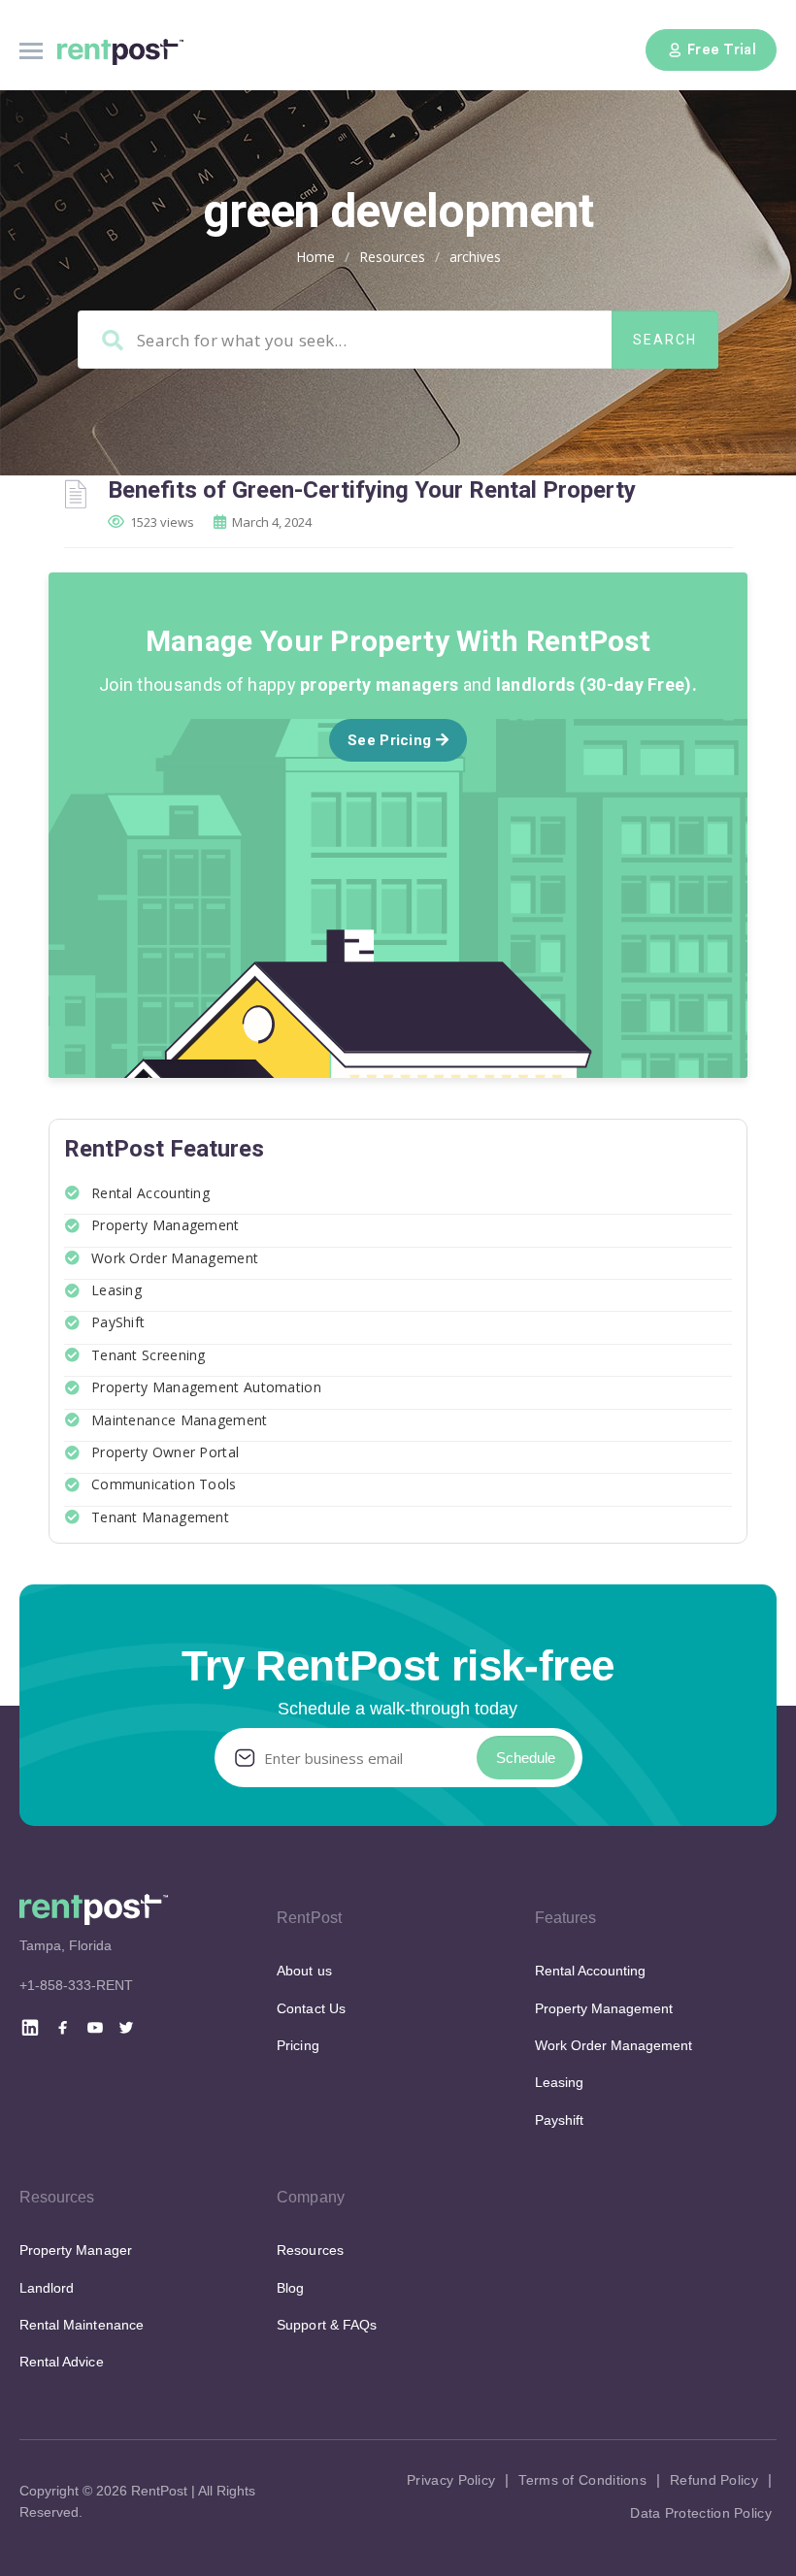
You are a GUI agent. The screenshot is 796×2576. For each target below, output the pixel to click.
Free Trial (722, 50)
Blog (290, 2288)
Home (315, 257)
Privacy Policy (451, 2480)
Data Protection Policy (701, 2513)
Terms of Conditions (582, 2480)
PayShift (118, 1322)
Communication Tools (164, 1484)
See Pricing (392, 740)
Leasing (116, 1290)
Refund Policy (714, 2480)
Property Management (166, 1225)
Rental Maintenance (82, 2325)
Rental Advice (62, 2362)
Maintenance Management (180, 1420)
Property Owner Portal (165, 1452)
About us (304, 1971)
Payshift (559, 2120)
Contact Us (311, 2008)
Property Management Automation (206, 1387)
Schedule (526, 1758)
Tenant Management (160, 1517)
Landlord (47, 2288)
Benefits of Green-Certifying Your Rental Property (372, 490)
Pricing (298, 2045)
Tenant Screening (149, 1355)
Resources (392, 257)
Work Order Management (175, 1258)
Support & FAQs (327, 2325)
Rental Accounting (150, 1193)
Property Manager (76, 2250)
